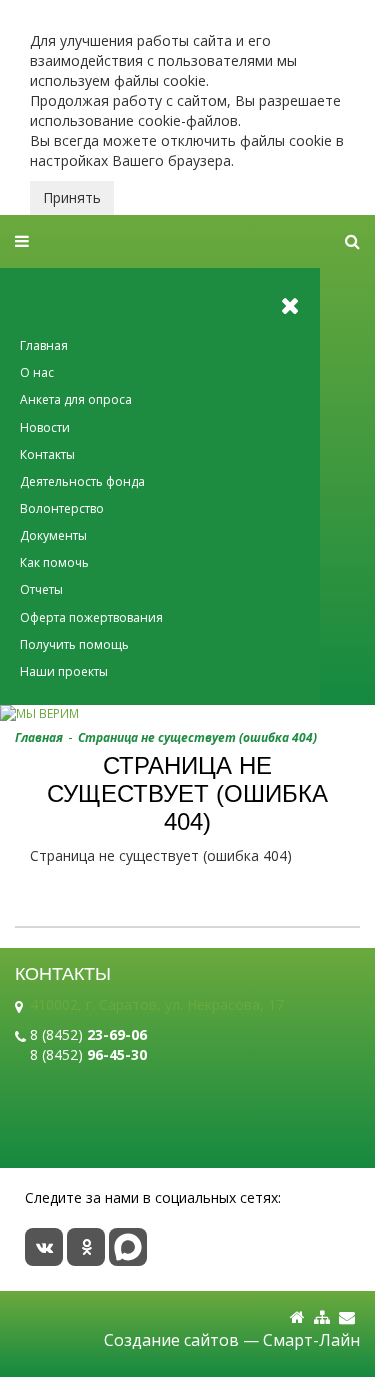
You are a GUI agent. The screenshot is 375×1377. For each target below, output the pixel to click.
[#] (352, 241)
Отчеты (41, 589)
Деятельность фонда (82, 481)
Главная (44, 345)
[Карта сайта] (322, 1317)
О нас (37, 372)
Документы (53, 535)
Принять (72, 197)
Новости (45, 427)
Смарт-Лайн (311, 1340)
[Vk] (44, 1247)
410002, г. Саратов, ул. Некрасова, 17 (157, 1004)
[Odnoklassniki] (86, 1247)
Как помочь (54, 562)
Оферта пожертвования (91, 617)
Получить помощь (74, 644)
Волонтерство (62, 508)
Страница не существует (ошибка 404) (197, 737)
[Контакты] (347, 1317)
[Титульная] (297, 1317)
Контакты (47, 454)
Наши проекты (64, 671)
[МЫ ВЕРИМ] (187, 713)
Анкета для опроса (76, 399)
